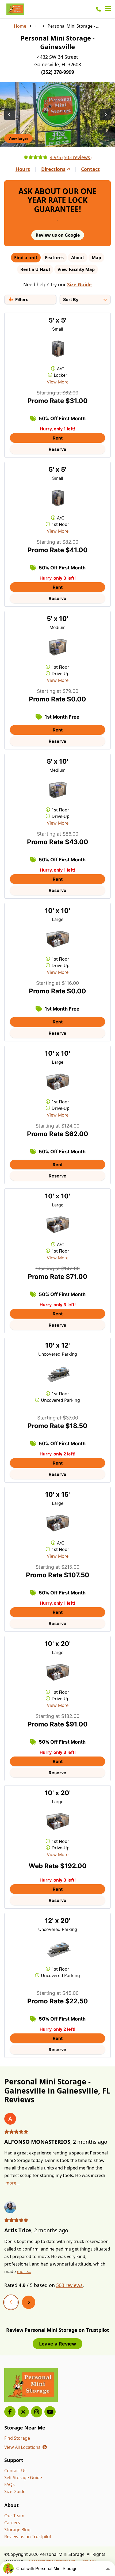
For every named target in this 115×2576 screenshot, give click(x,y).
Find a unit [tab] (26, 258)
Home (20, 26)
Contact (90, 169)
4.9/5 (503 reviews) (71, 157)
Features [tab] (54, 258)
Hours (23, 169)
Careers (12, 2523)
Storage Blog (17, 2530)
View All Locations (26, 2447)
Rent (58, 438)
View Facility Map (76, 269)
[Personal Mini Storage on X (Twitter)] (23, 2412)
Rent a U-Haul (35, 269)
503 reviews (69, 2285)
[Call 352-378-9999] (98, 9)
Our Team (14, 2516)
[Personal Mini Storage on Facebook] (10, 2412)
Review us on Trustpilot (28, 2537)
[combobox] (85, 299)
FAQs (9, 2484)
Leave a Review (57, 2344)
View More (58, 382)
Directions (53, 169)
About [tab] (78, 258)
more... (12, 2183)
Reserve (57, 449)
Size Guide (79, 284)
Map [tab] (96, 258)
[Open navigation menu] (108, 9)
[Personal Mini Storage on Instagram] (37, 2412)
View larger (18, 138)
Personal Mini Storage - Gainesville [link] (74, 26)
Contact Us (15, 2471)
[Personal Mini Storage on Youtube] (50, 2412)
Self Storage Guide (23, 2478)
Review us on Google (58, 235)
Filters (22, 299)
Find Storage (17, 2438)
